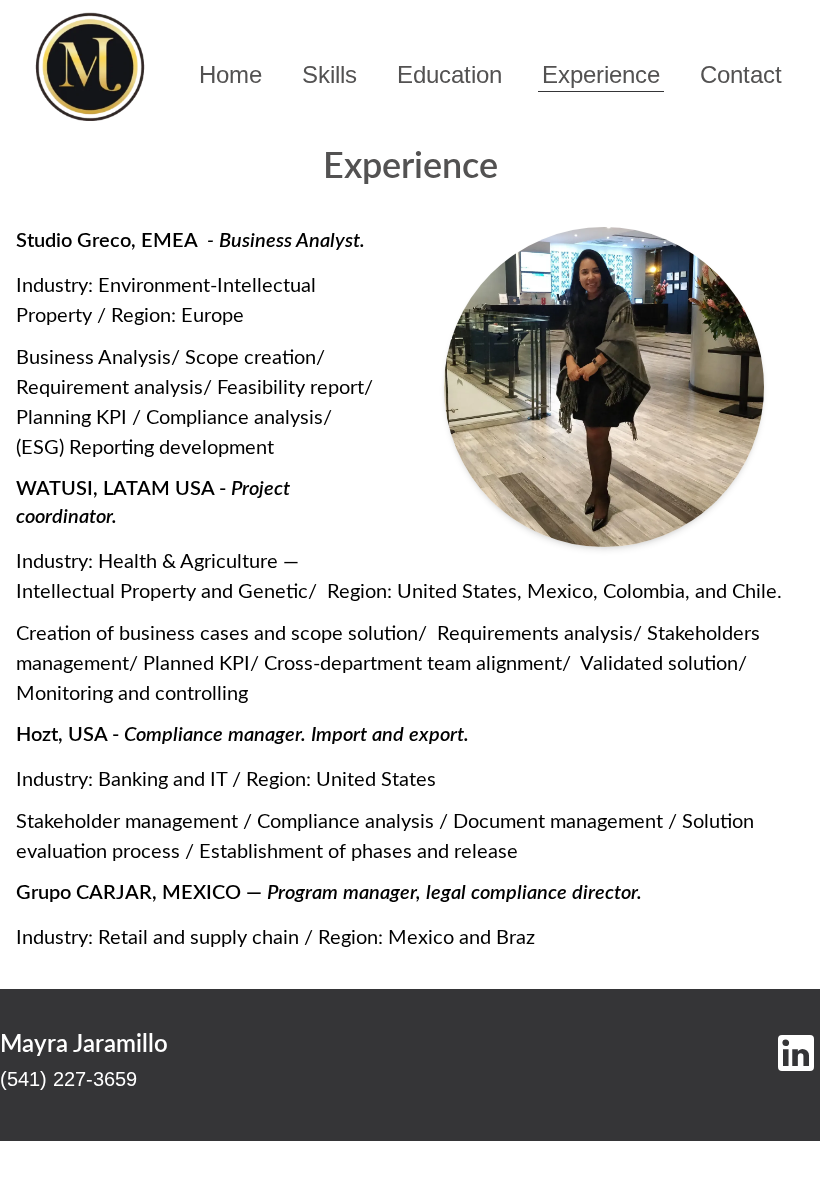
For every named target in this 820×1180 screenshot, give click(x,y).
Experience (601, 74)
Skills (329, 74)
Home (230, 74)
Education (449, 74)
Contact (741, 74)
